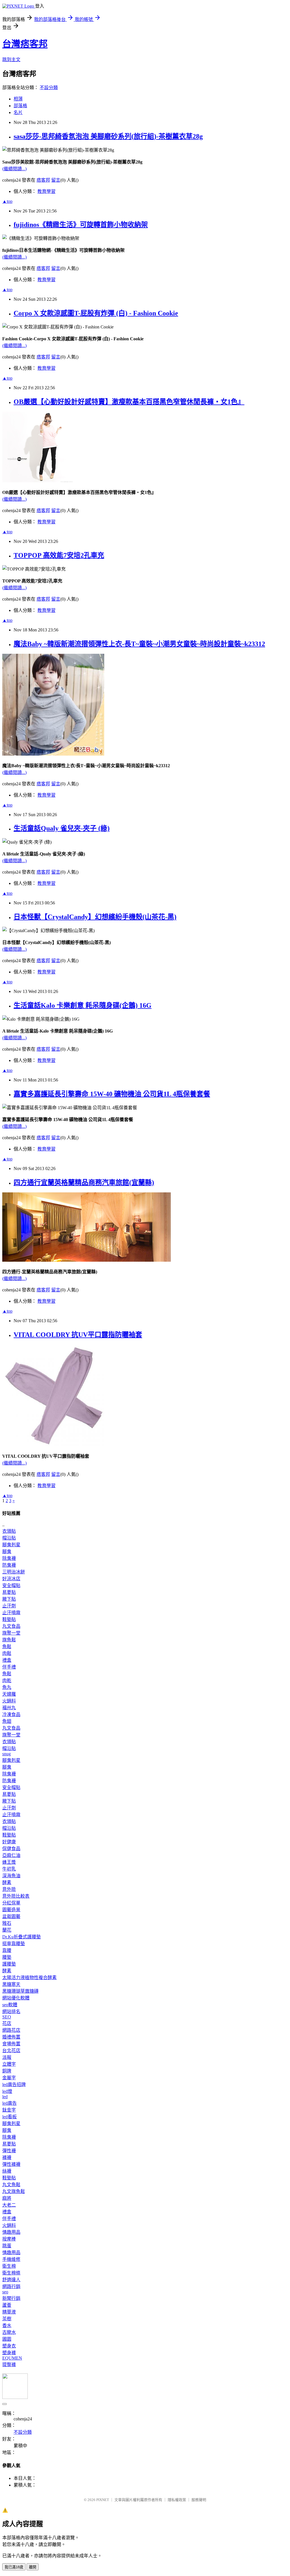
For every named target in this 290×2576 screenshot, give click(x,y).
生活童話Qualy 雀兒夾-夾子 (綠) (62, 828)
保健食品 (11, 1849)
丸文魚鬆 (11, 2185)
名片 (18, 112)
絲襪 (7, 2171)
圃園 (7, 2339)
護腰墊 (9, 1964)
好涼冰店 (11, 1579)
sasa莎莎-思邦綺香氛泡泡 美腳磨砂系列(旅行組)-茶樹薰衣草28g (108, 136)
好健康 (9, 1842)
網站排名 (11, 2011)
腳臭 (7, 1552)
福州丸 (9, 1708)
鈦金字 (9, 2110)
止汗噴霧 (11, 1613)
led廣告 (9, 2103)
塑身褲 (9, 2353)
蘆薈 (7, 2305)
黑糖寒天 (11, 1984)
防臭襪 (9, 1565)
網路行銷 (11, 2286)
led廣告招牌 (14, 2084)
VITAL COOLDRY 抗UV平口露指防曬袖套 (78, 1335)
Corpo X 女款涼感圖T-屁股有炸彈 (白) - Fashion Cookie (96, 313)
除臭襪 (9, 1558)
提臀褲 (9, 2365)
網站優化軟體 (16, 1998)
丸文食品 (11, 1626)
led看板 (9, 2117)
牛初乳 (9, 1869)
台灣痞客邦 (25, 44)
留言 (56, 180)
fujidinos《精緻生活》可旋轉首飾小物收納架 (81, 225)
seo (5, 2292)
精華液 (9, 2312)
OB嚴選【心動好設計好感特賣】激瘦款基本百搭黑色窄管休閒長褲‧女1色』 (129, 402)
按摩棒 (9, 2239)
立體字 (9, 2064)
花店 (7, 2023)
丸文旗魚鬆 (14, 2191)
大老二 (9, 2205)
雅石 (7, 1923)
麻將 (7, 2198)
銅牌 (7, 2071)
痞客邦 (43, 180)
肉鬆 (7, 1653)
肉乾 (7, 1681)
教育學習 (46, 191)
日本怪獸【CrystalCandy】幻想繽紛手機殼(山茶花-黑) (95, 917)
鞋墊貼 (9, 1619)
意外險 (9, 1889)
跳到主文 (11, 60)
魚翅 (7, 1721)
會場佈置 (11, 2044)
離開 (33, 2567)
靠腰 (7, 1950)
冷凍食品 (11, 1714)
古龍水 (9, 2332)
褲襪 (7, 2157)
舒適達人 (11, 2280)
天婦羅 (9, 1694)
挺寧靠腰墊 (14, 1944)
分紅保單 (11, 1903)
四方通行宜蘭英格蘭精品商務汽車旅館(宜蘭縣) (84, 1182)
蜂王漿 (9, 1862)
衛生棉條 (11, 2273)
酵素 (7, 1882)
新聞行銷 (11, 2298)
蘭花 (7, 1930)
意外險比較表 (16, 1896)
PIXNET (103, 2500)
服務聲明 (199, 2500)
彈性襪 (9, 2151)
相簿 (18, 99)
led (5, 2097)
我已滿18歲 (14, 2567)
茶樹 (7, 2319)
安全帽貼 (11, 1585)
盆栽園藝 (11, 1916)
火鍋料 (9, 1701)
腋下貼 (9, 1599)
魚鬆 (7, 1647)
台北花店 (11, 2051)
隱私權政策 (177, 2500)
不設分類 (49, 88)
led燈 (7, 2091)
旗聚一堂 (11, 1633)
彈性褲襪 (11, 2164)
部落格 (20, 106)
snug (7, 1754)
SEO (7, 2017)
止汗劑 (9, 1606)
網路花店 (11, 2030)
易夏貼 (9, 1592)
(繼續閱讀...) (14, 169)
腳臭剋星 (11, 1545)
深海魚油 (11, 1876)
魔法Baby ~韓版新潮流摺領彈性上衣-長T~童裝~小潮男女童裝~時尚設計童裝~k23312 (139, 644)
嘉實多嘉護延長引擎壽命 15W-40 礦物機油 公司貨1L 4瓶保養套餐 (112, 1094)
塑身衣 (9, 2346)
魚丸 (7, 1687)
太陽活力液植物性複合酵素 (29, 1978)
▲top (7, 201)
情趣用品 (11, 2232)
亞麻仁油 (11, 1855)
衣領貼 (9, 1531)
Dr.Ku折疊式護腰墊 (22, 1937)
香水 (7, 2326)
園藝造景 (11, 1910)
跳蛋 (7, 2246)
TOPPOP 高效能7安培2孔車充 (59, 555)
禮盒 (7, 1660)
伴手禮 (9, 1667)
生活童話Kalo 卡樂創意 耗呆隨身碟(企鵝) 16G (83, 1005)
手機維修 (11, 2259)
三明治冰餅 (14, 1572)
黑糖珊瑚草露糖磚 (20, 1991)
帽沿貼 (9, 1538)
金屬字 (9, 2078)
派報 (7, 2057)
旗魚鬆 (9, 1640)
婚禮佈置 (11, 2037)
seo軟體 (10, 2005)
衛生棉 (9, 2266)
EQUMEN (12, 2358)
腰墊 (7, 1957)
